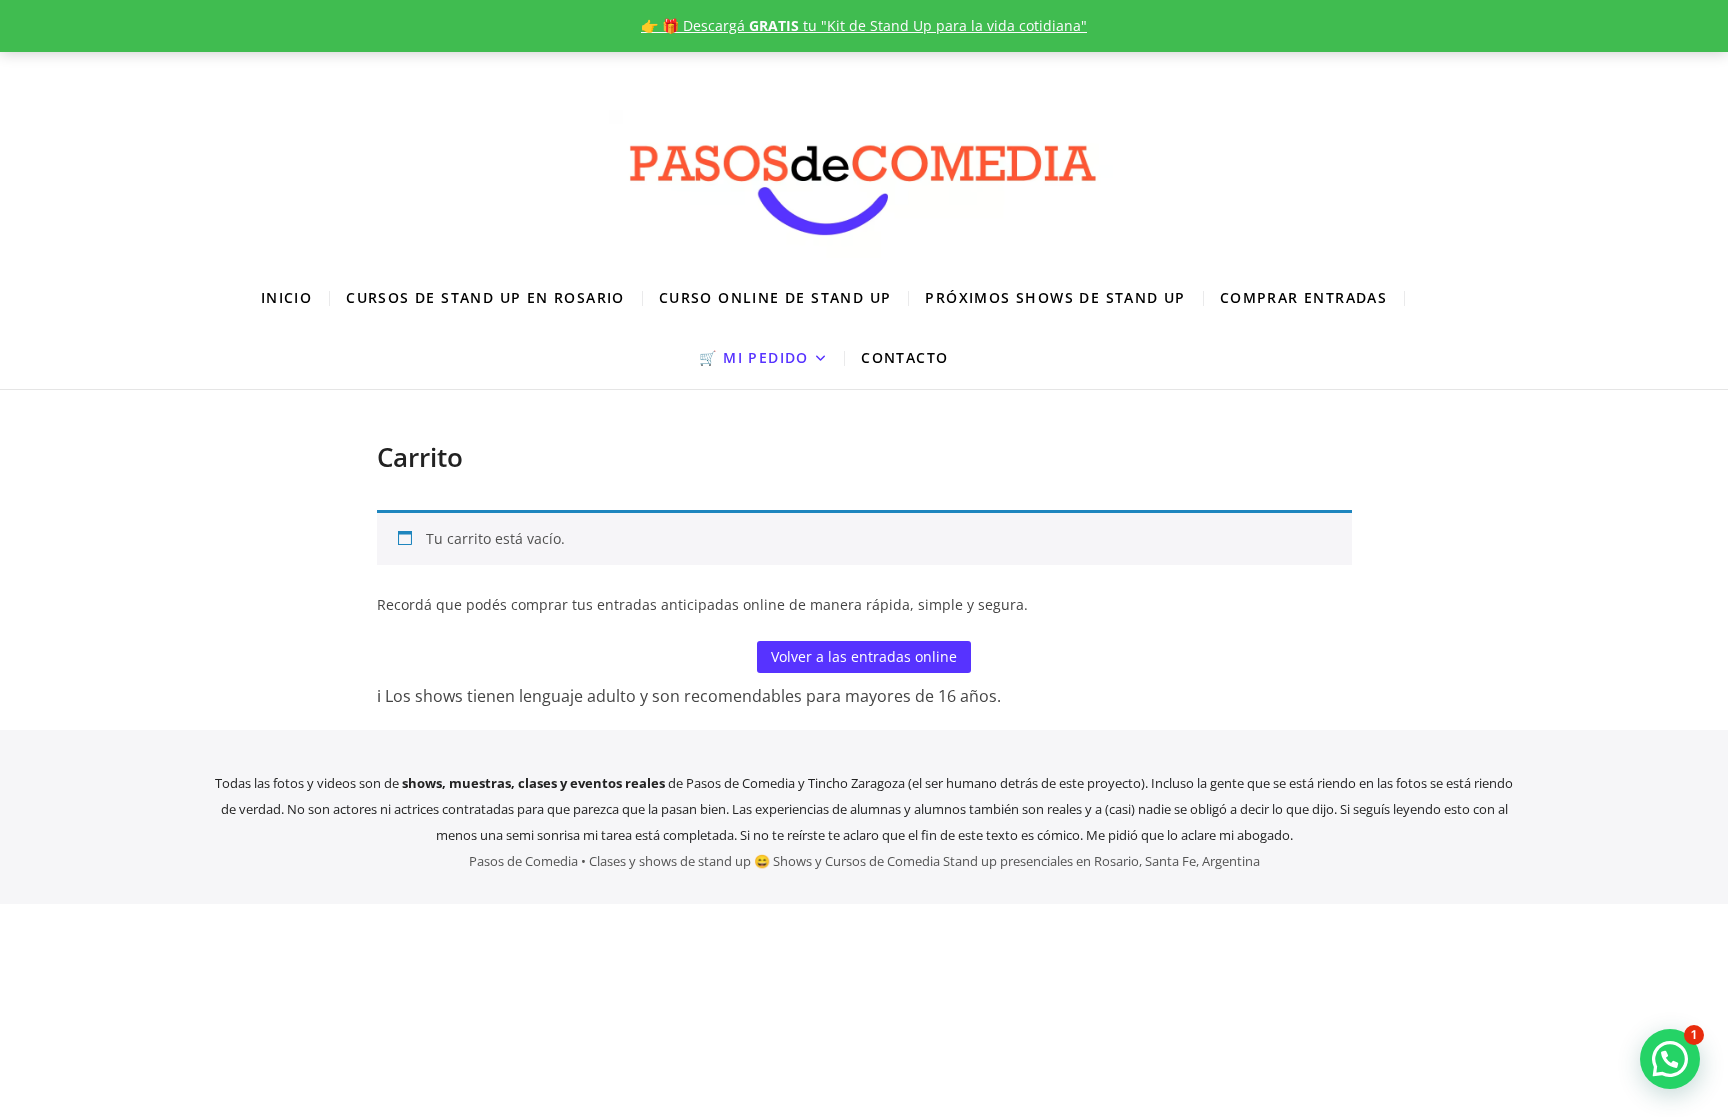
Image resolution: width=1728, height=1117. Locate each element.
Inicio (286, 297)
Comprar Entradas (1303, 297)
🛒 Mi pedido (753, 357)
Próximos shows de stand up (1055, 297)
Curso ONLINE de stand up (775, 297)
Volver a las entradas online (864, 656)
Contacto (904, 357)
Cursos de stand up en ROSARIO (485, 297)
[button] (1670, 1059)
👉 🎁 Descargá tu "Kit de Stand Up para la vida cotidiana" (864, 25)
